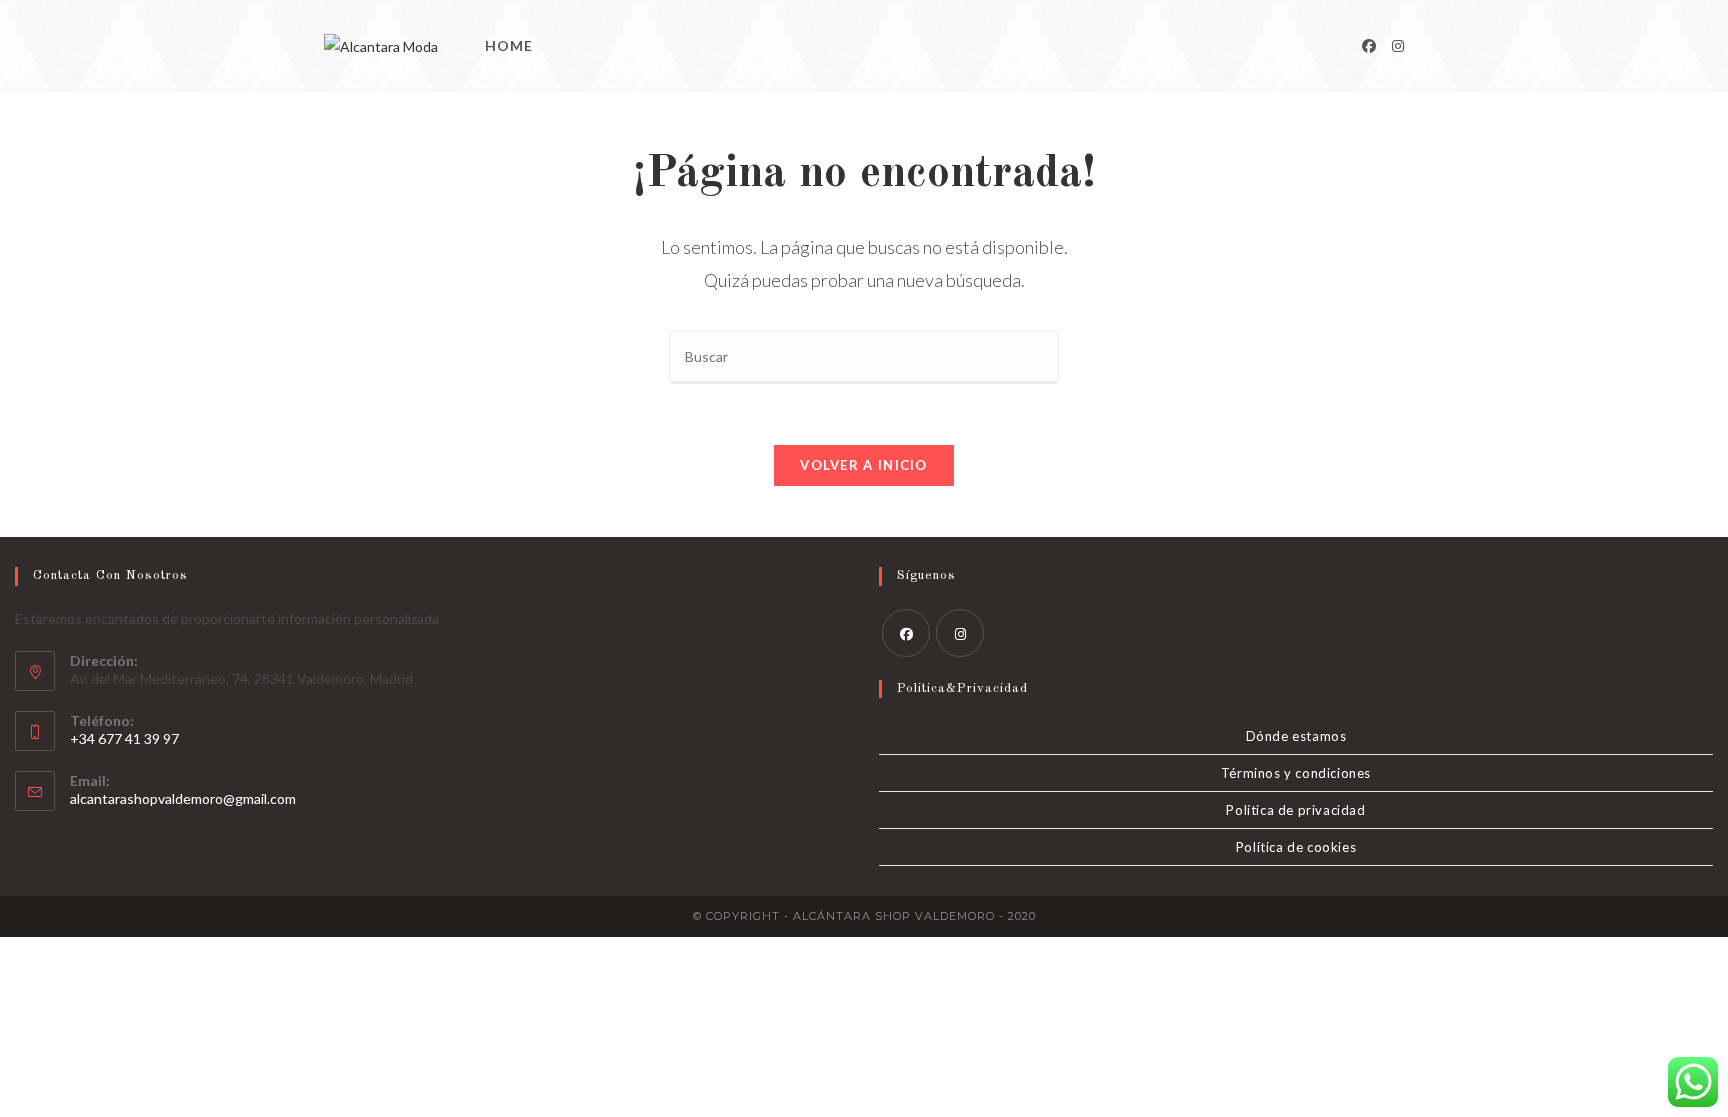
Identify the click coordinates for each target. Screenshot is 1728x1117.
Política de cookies (1296, 847)
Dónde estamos (1296, 736)
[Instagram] (1398, 46)
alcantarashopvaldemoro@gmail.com (183, 798)
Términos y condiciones (1296, 773)
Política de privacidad (1295, 810)
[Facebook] (1369, 46)
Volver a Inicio (864, 465)
